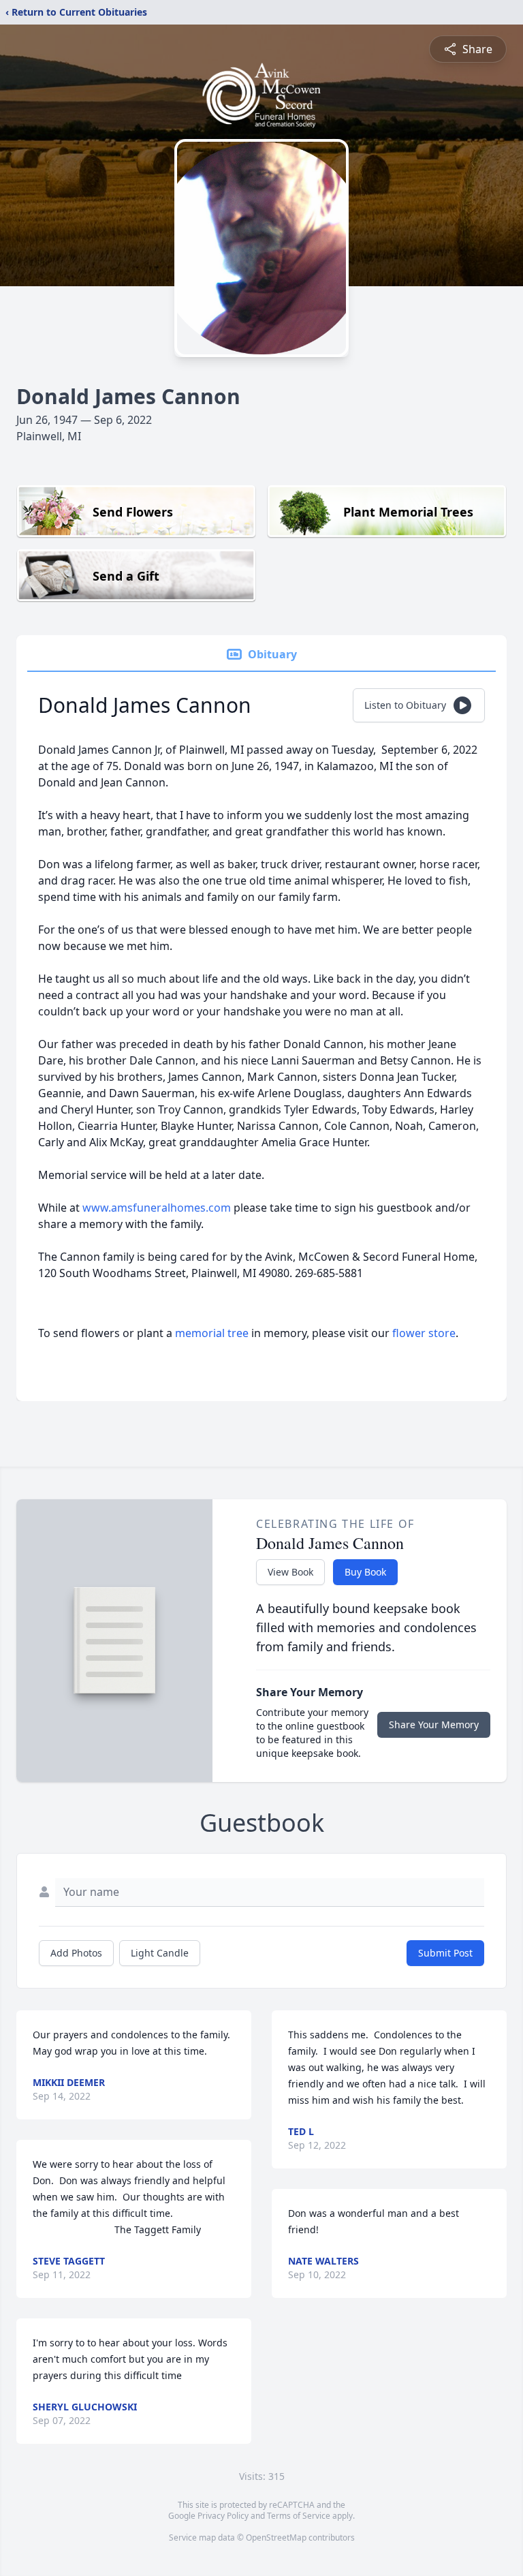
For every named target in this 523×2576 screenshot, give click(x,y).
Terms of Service (299, 2516)
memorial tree (212, 1333)
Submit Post (445, 1953)
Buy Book (365, 1572)
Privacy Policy (223, 2516)
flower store (424, 1333)
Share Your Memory (434, 1724)
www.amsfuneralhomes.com (157, 1208)
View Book (290, 1572)
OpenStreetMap (276, 2537)
